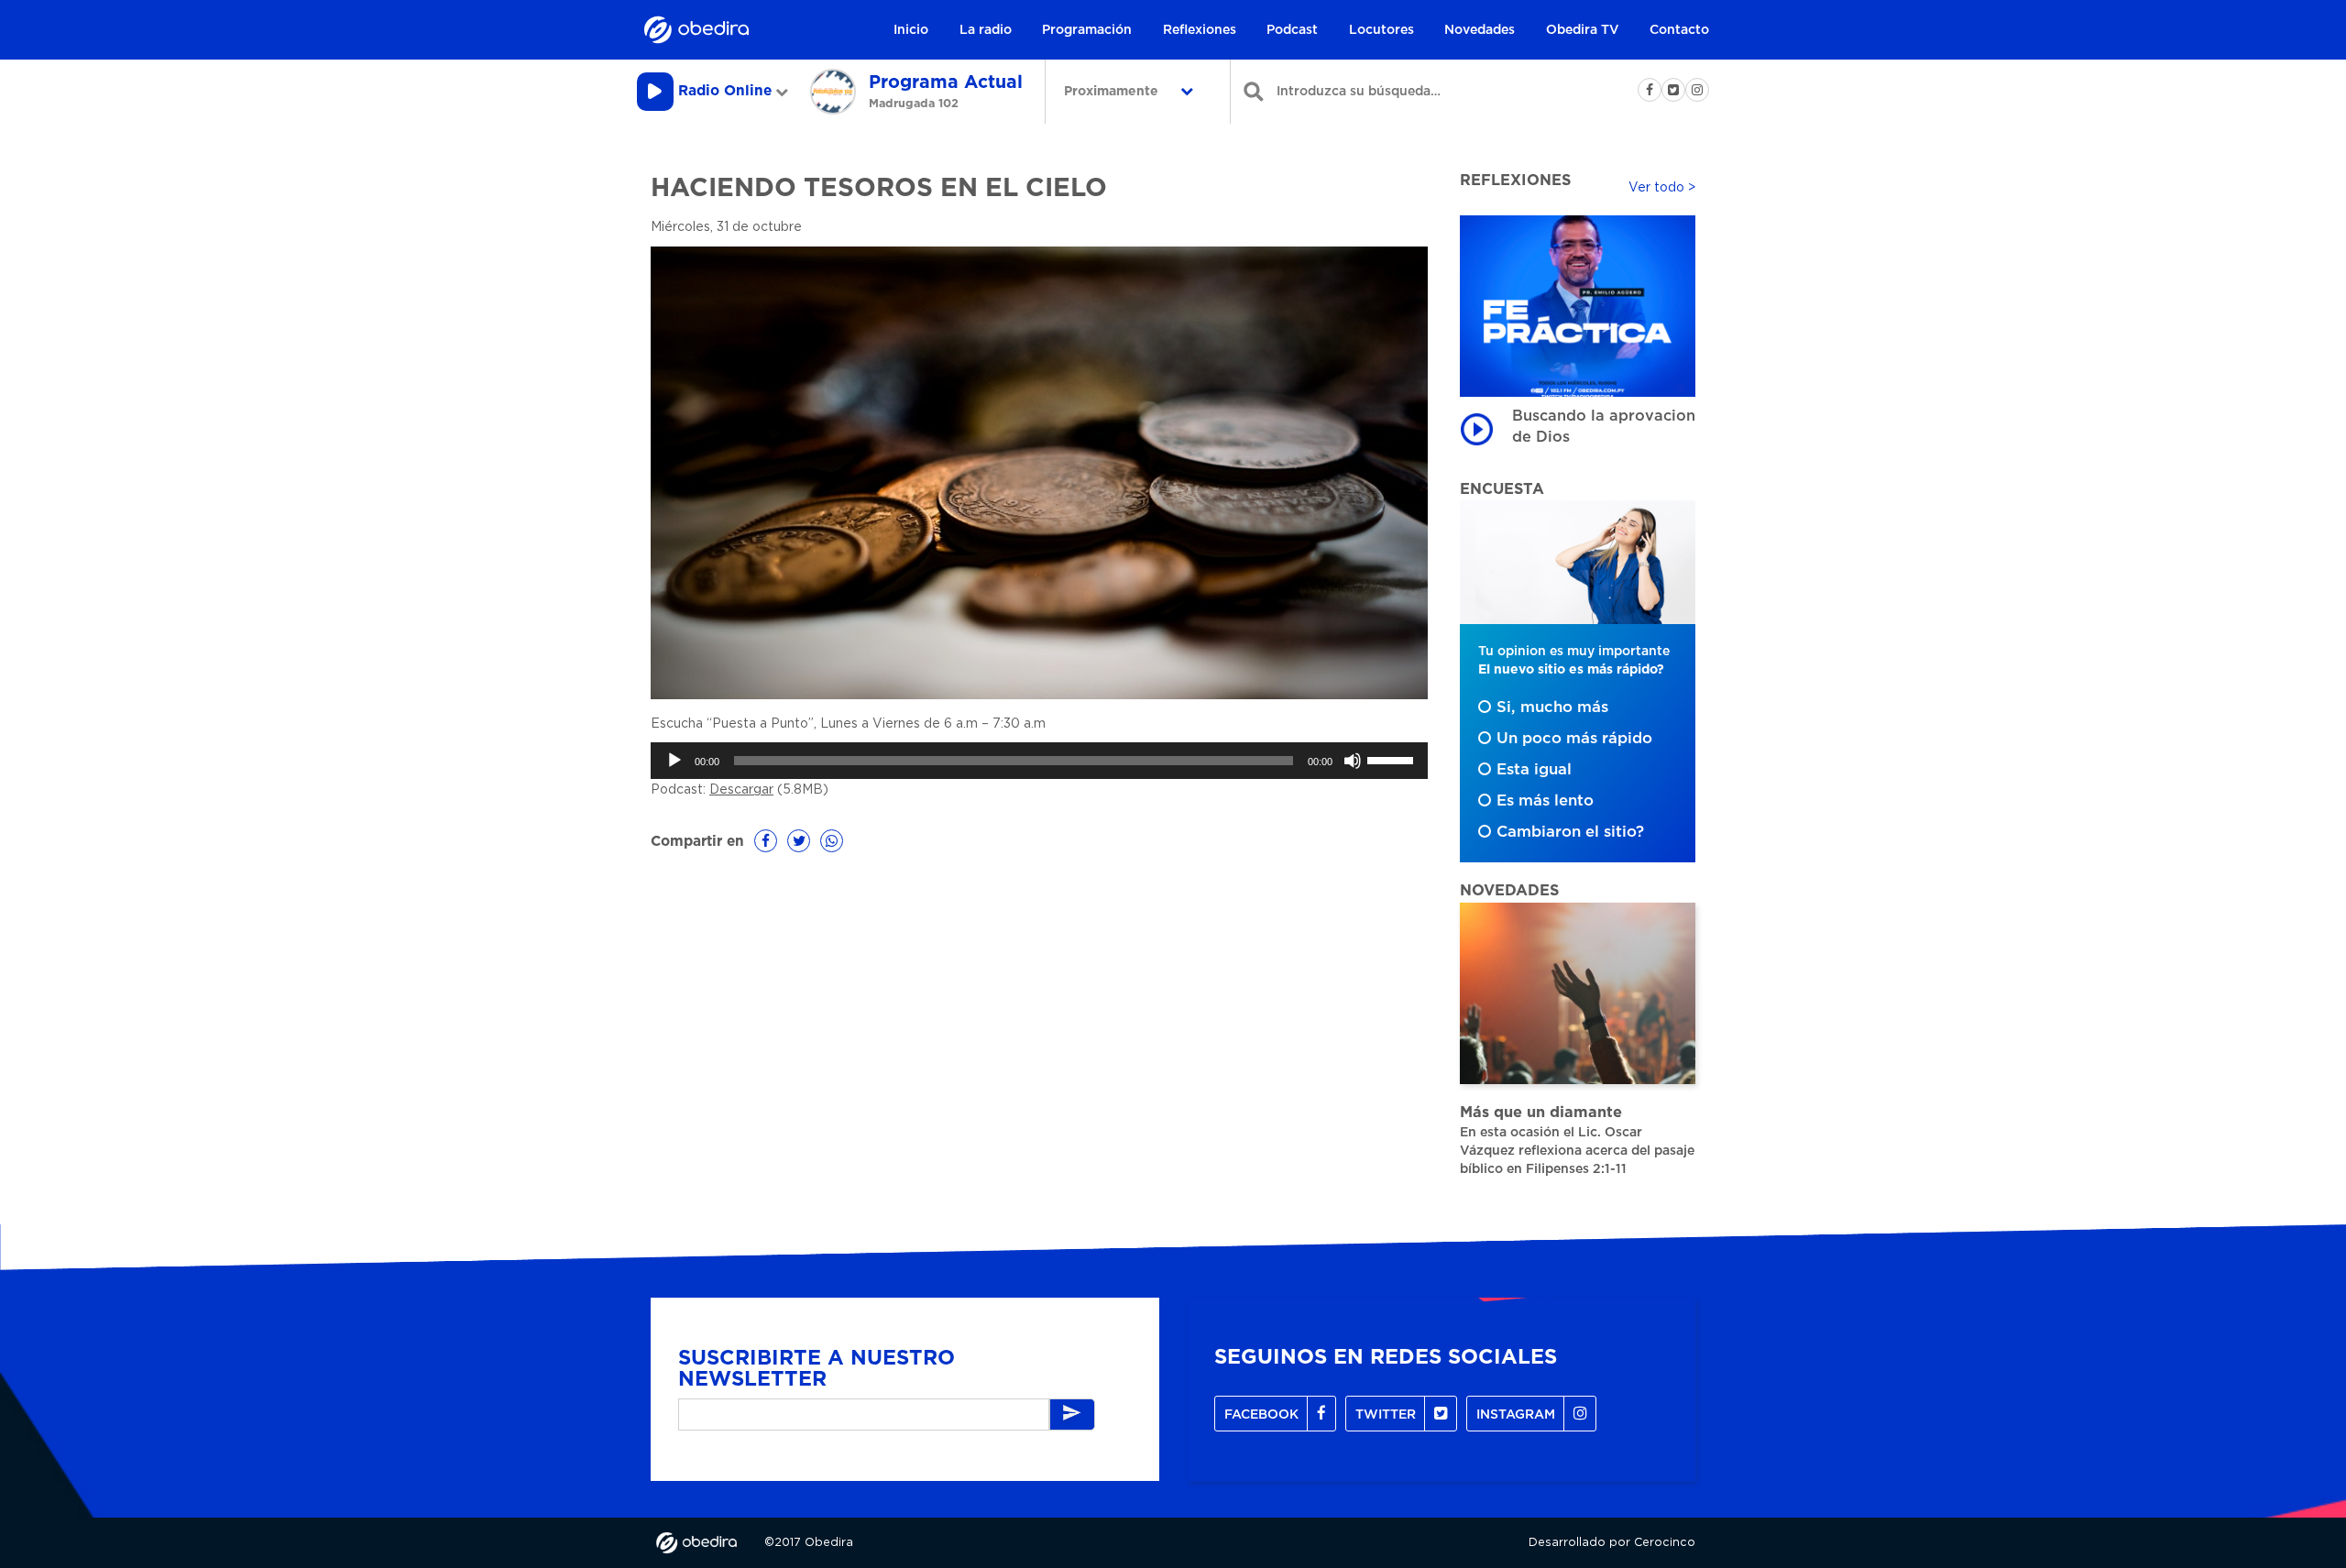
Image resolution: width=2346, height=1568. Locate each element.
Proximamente (1113, 92)
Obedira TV (1583, 30)
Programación (1087, 30)
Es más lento (1545, 801)
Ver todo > (1662, 188)
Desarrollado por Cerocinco (1612, 1543)
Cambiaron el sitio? (1570, 832)
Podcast (1292, 30)
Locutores (1381, 30)
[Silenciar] (1353, 761)
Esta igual (1534, 770)
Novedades (1480, 30)
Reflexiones (1200, 30)
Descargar (741, 790)
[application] (1039, 761)
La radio (986, 30)
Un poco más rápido (1574, 739)
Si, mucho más (1552, 707)
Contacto (1679, 30)
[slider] (1393, 759)
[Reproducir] (674, 761)
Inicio (911, 30)
